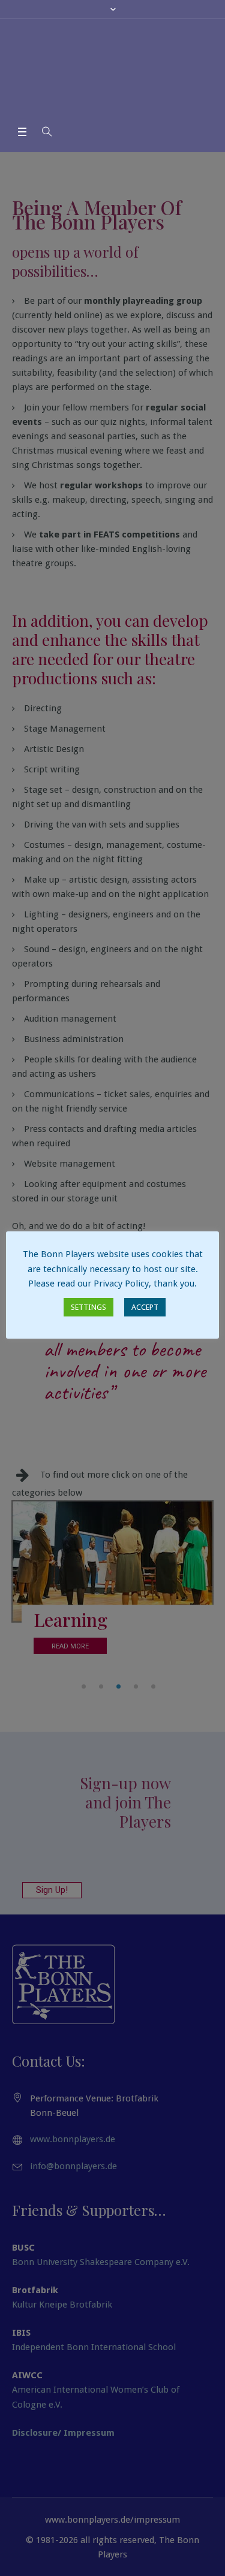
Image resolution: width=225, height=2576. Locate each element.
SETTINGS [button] (88, 1307)
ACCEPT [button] (145, 1307)
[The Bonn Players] (113, 71)
